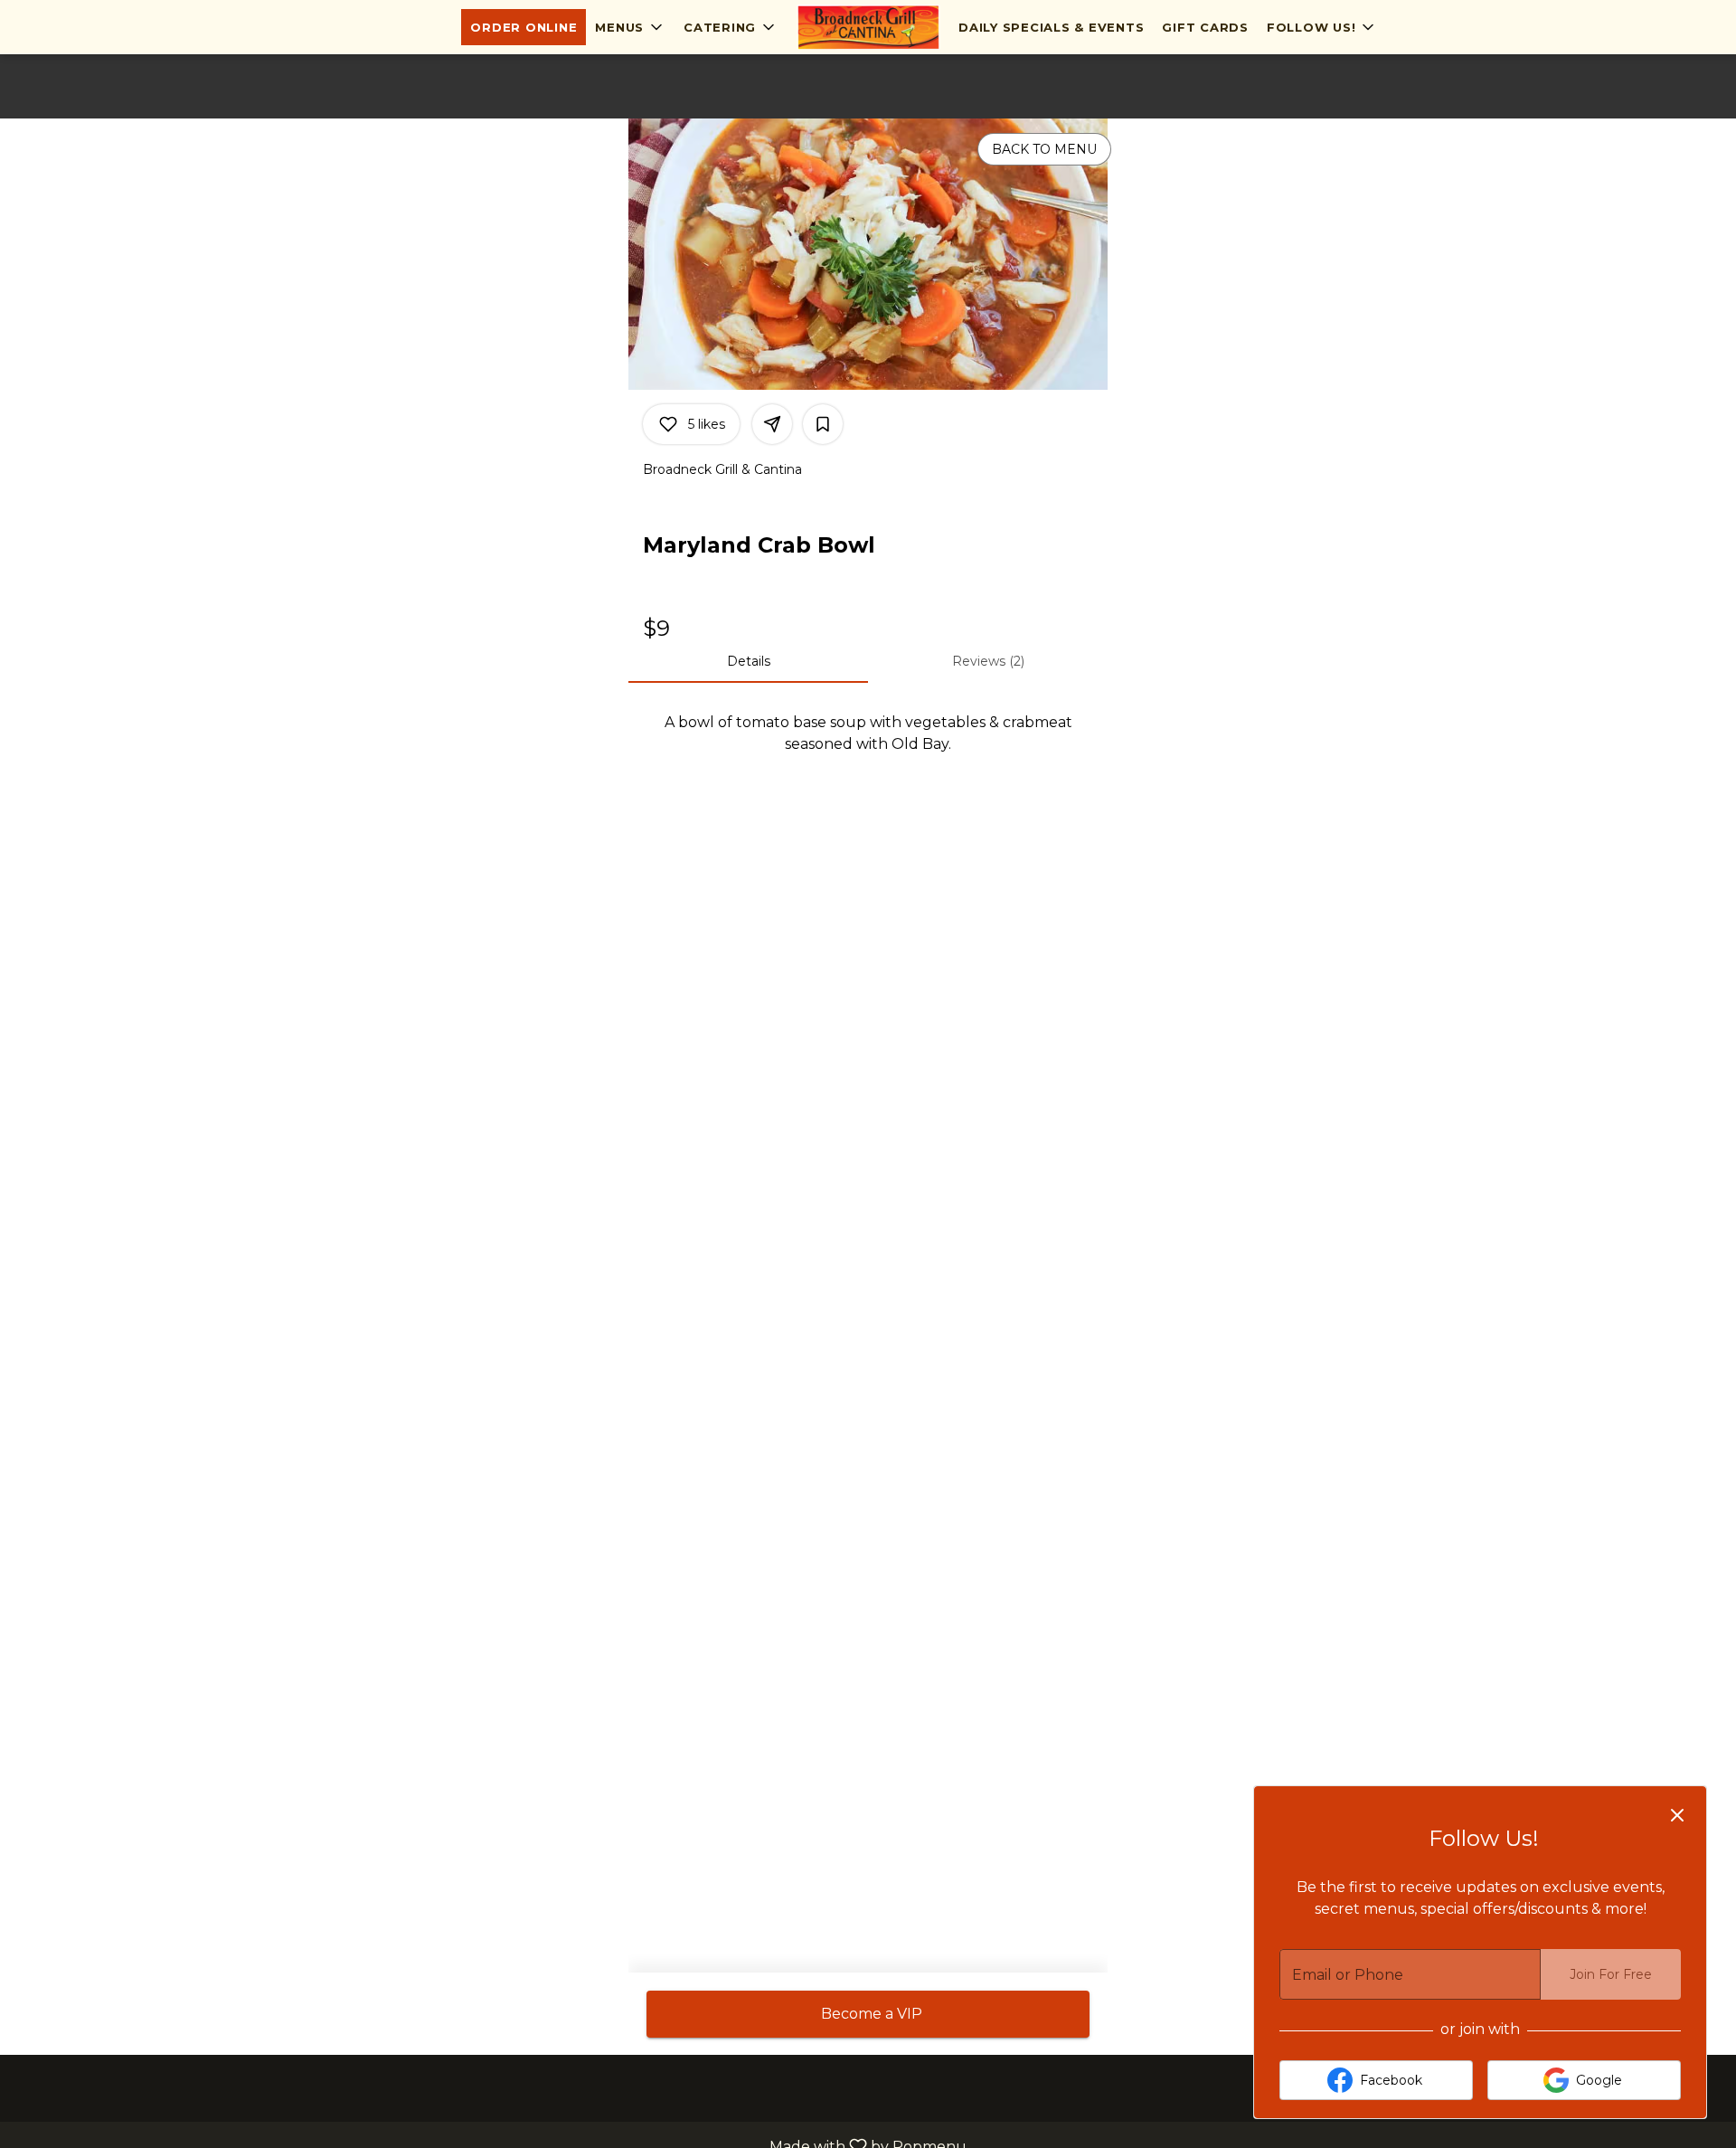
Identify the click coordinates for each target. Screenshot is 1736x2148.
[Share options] (772, 424)
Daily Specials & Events (1051, 27)
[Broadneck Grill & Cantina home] (868, 27)
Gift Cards (1205, 27)
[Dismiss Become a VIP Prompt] (1677, 1815)
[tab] (748, 661)
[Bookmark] (823, 424)
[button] (630, 27)
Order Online (524, 27)
